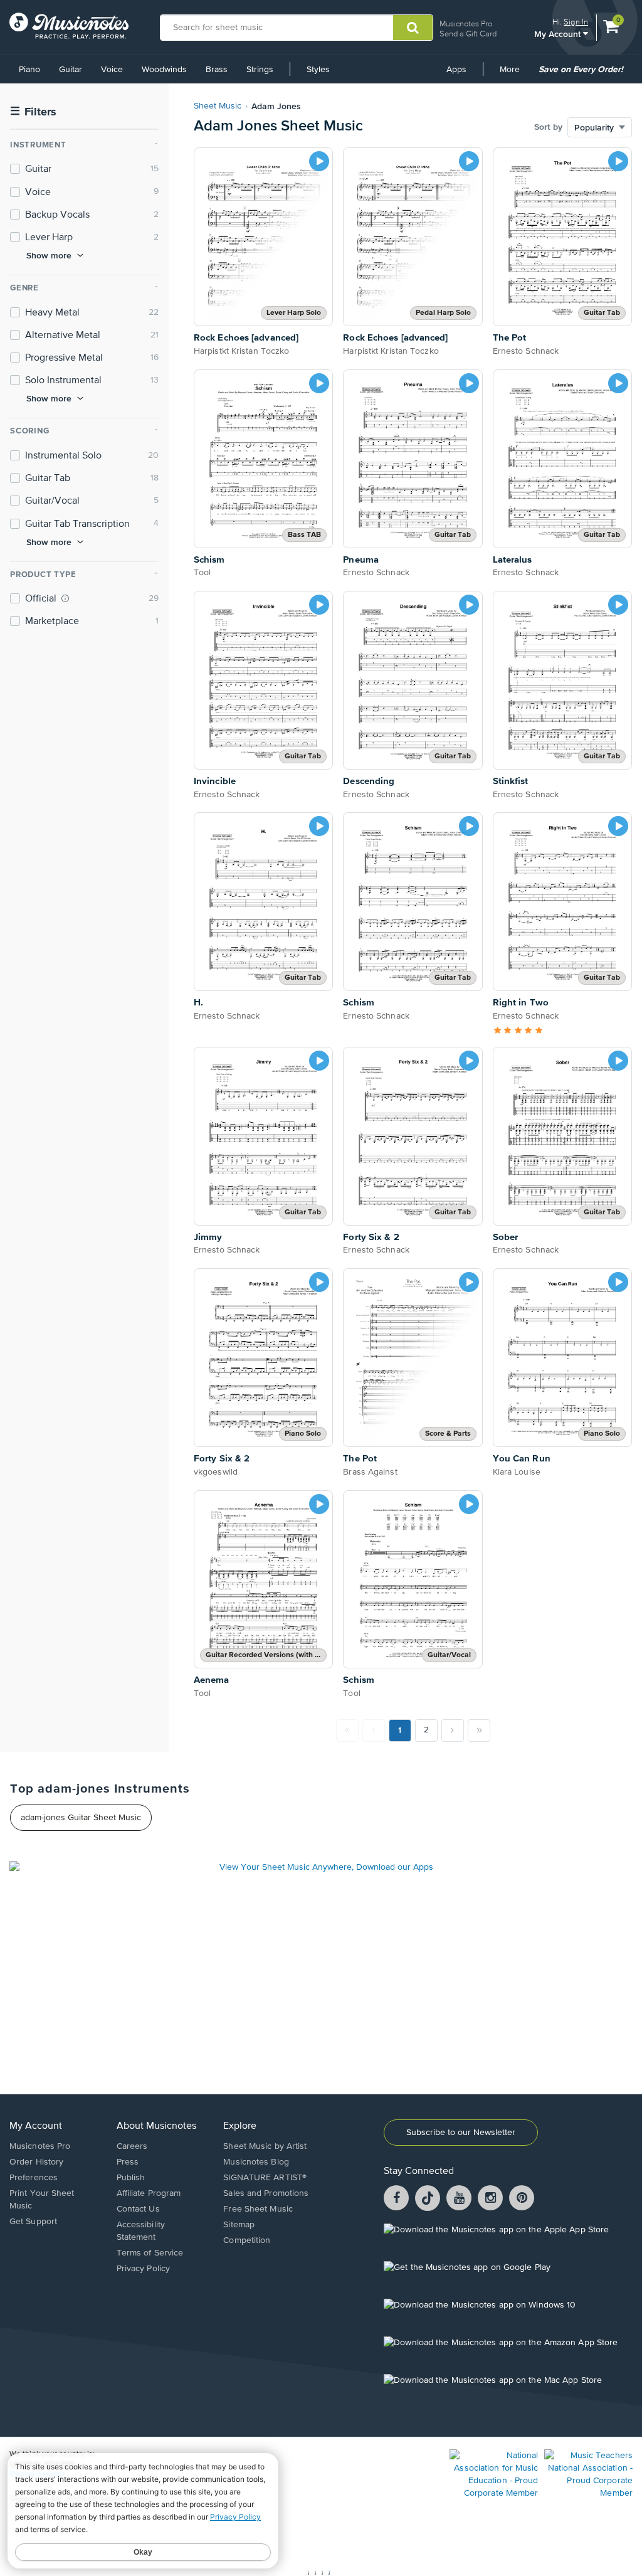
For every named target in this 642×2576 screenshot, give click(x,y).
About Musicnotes (156, 2126)
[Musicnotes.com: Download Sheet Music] (69, 26)
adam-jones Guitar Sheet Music (81, 1818)
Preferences (34, 2178)
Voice (112, 70)
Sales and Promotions (266, 2193)
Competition (247, 2240)
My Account (559, 34)
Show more (49, 255)
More (514, 74)
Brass (217, 70)
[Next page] (453, 1731)
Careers (132, 2146)
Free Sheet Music (258, 2209)
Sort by (548, 127)
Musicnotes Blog (256, 2162)
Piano (29, 70)
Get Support (33, 2222)
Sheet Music (218, 106)
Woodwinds (164, 70)
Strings (260, 70)
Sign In (576, 22)
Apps (456, 70)
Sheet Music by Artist (265, 2146)
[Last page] (479, 1731)
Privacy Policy (143, 2269)
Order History (36, 2162)
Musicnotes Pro (466, 24)
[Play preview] (319, 161)
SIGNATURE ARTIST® (265, 2178)
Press (128, 2162)
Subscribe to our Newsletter (461, 2133)
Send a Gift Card (468, 34)
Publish (131, 2178)
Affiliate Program (149, 2193)
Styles (318, 70)
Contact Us (138, 2209)
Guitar (71, 70)
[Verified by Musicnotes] (65, 598)
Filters (33, 112)
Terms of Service (150, 2253)
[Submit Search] (413, 28)
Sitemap (239, 2225)
